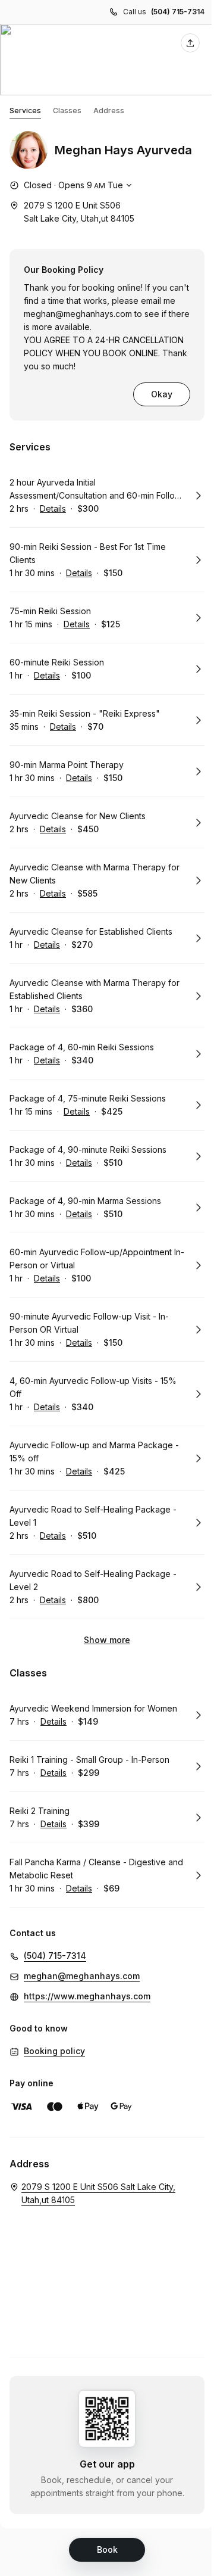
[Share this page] (190, 43)
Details (53, 508)
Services (25, 111)
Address (109, 111)
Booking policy (54, 2051)
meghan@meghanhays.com (78, 314)
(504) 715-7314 (178, 12)
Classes (67, 111)
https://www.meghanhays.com (87, 1996)
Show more (107, 1640)
